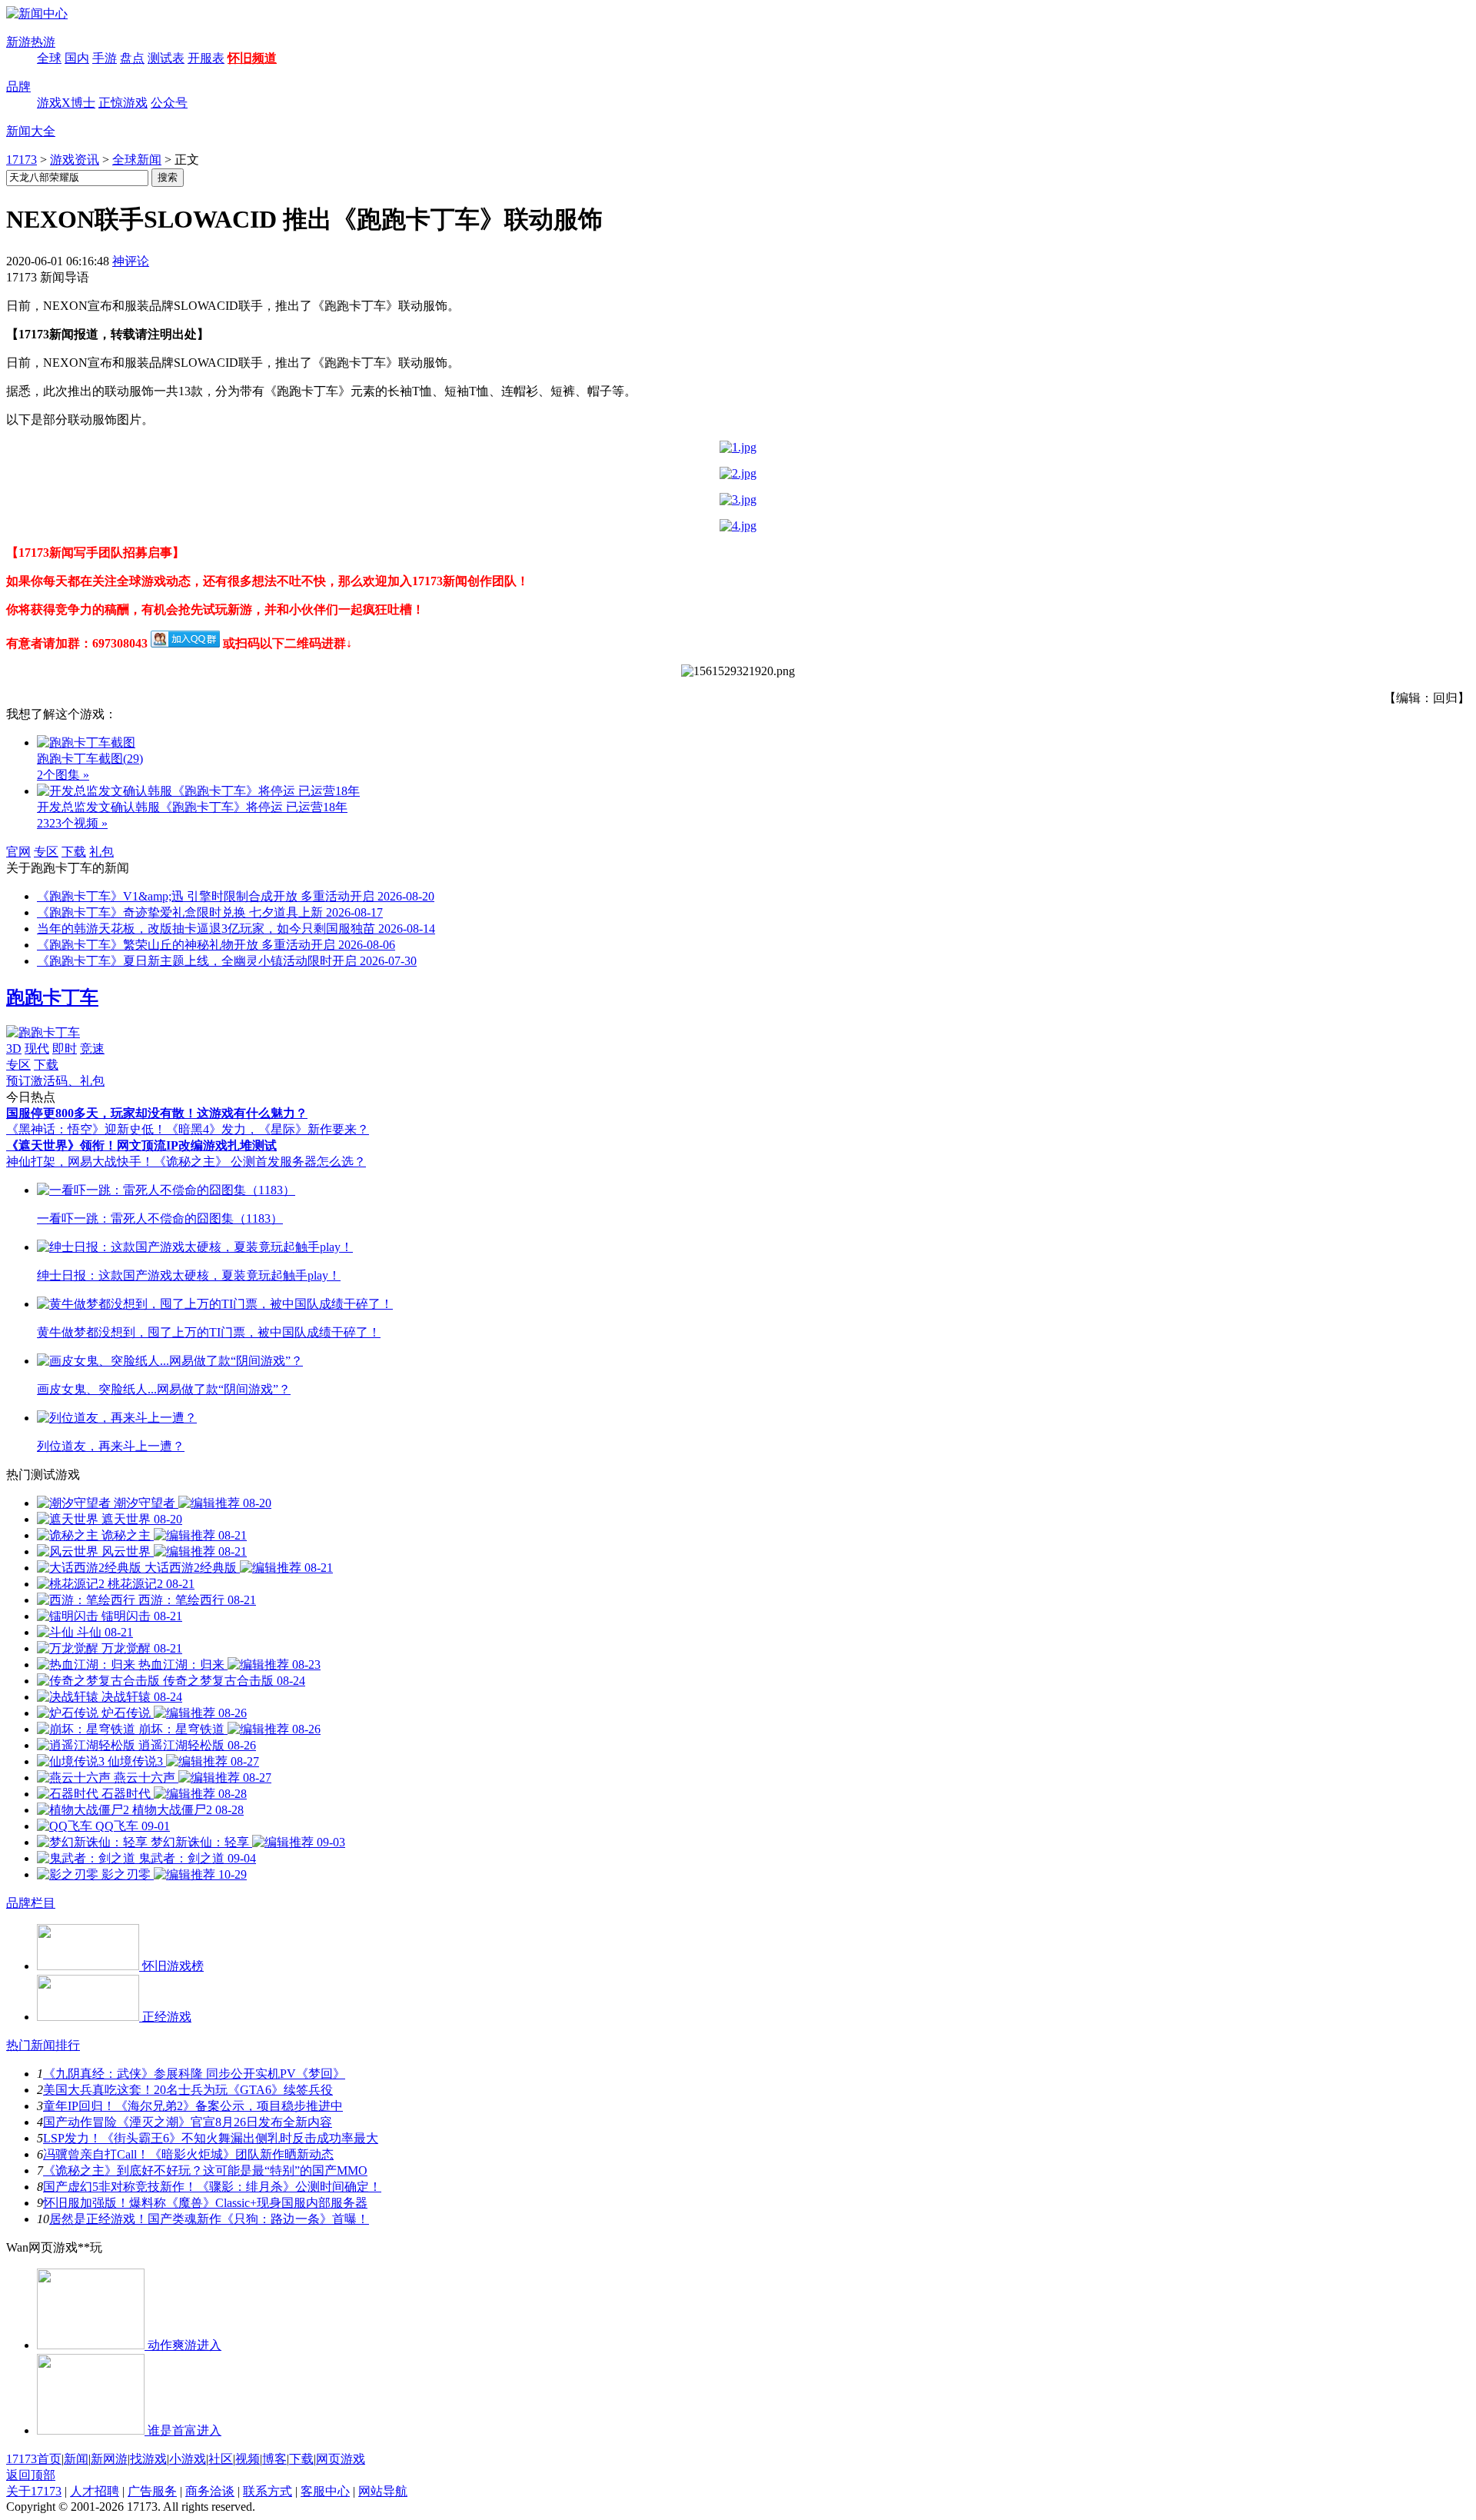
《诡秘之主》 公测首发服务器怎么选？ (260, 1162)
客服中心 (325, 2491)
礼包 (101, 852)
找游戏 (148, 2459)
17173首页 (34, 2459)
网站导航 (383, 2491)
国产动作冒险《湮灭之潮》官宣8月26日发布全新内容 (188, 2122)
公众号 (169, 103)
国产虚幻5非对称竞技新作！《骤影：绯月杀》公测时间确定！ (212, 2187)
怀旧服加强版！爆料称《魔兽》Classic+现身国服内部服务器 (205, 2203)
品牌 (18, 87)
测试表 (166, 58)
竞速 (92, 1049)
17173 (22, 160)
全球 (49, 58)
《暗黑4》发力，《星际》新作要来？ (268, 1129)
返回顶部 (31, 2475)
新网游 (109, 2459)
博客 (274, 2459)
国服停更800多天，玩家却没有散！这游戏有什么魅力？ (157, 1113)
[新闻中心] (37, 13)
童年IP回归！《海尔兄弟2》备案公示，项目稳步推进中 (193, 2106)
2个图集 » (63, 775)
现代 (37, 1049)
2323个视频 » (72, 823)
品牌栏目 (31, 1903)
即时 (65, 1049)
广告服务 (152, 2491)
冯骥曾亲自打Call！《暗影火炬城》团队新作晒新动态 (188, 2154)
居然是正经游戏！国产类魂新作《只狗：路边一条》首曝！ (209, 2219)
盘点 (132, 58)
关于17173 (34, 2491)
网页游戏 (341, 2459)
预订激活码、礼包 (55, 1081)
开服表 (206, 58)
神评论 (131, 261)
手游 (105, 58)
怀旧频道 (252, 58)
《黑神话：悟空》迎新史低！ (86, 1129)
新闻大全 (31, 131)
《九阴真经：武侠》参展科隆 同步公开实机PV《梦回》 (194, 2074)
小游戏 (188, 2459)
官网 (18, 852)
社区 (221, 2459)
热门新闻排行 (43, 2045)
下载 (74, 852)
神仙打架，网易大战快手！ (80, 1162)
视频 (248, 2459)
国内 (77, 58)
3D (14, 1049)
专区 (46, 852)
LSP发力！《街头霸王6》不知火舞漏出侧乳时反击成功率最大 (211, 2138)
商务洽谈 (210, 2491)
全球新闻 (137, 160)
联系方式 (268, 2491)
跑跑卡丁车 (52, 997)
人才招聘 (95, 2491)
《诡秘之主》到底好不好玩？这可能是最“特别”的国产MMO (205, 2170)
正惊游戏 (123, 103)
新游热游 (31, 42)
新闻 (76, 2459)
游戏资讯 (75, 160)
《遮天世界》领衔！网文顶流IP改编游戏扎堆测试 (141, 1145)
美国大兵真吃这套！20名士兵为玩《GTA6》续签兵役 (188, 2090)
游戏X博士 (66, 103)
